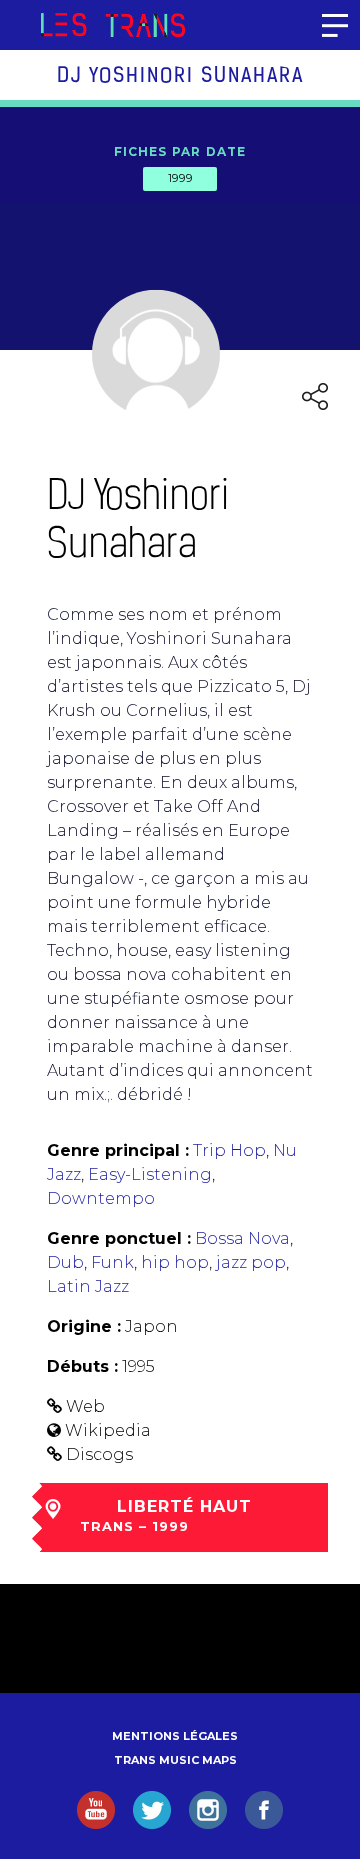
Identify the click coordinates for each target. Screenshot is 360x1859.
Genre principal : (118, 1150)
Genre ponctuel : (119, 1238)
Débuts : (82, 1366)
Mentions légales (175, 1736)
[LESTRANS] (112, 25)
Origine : (84, 1326)
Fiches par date (180, 151)
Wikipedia (108, 1430)
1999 (180, 178)
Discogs (99, 1454)
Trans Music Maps (175, 1760)
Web (85, 1406)
